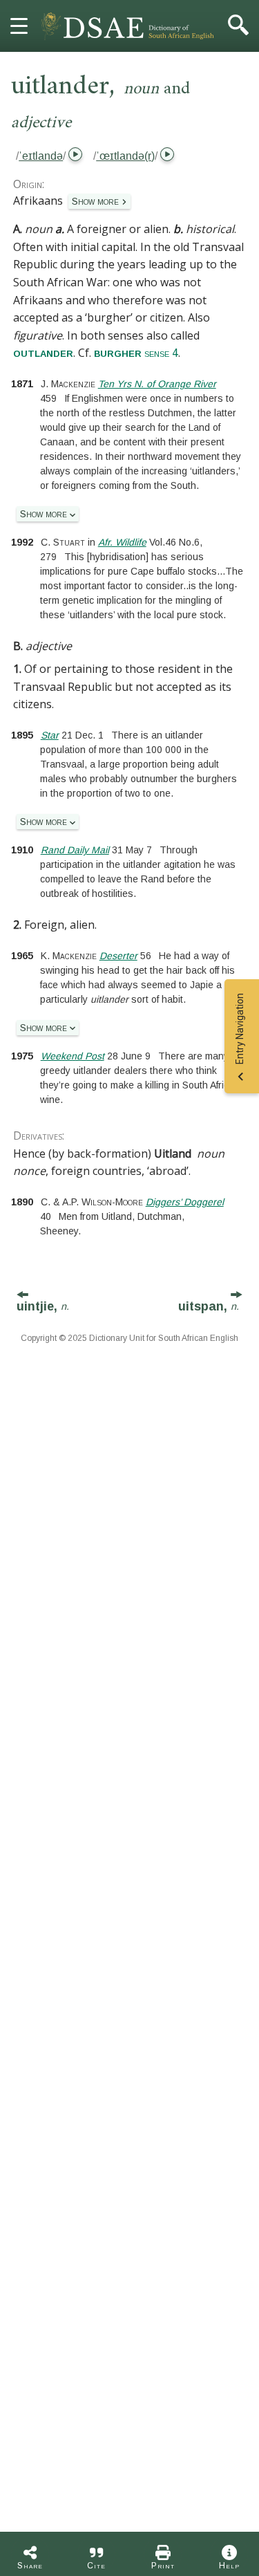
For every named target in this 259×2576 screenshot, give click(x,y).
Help (229, 2566)
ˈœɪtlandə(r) (125, 156)
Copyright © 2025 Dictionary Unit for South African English (129, 1338)
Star (50, 735)
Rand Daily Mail (75, 850)
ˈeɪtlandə (41, 156)
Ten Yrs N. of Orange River (157, 384)
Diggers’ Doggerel (185, 1202)
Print (163, 2566)
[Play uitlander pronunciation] (74, 156)
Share (30, 2566)
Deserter (118, 956)
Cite (96, 2566)
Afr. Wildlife (122, 542)
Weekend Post (73, 1056)
